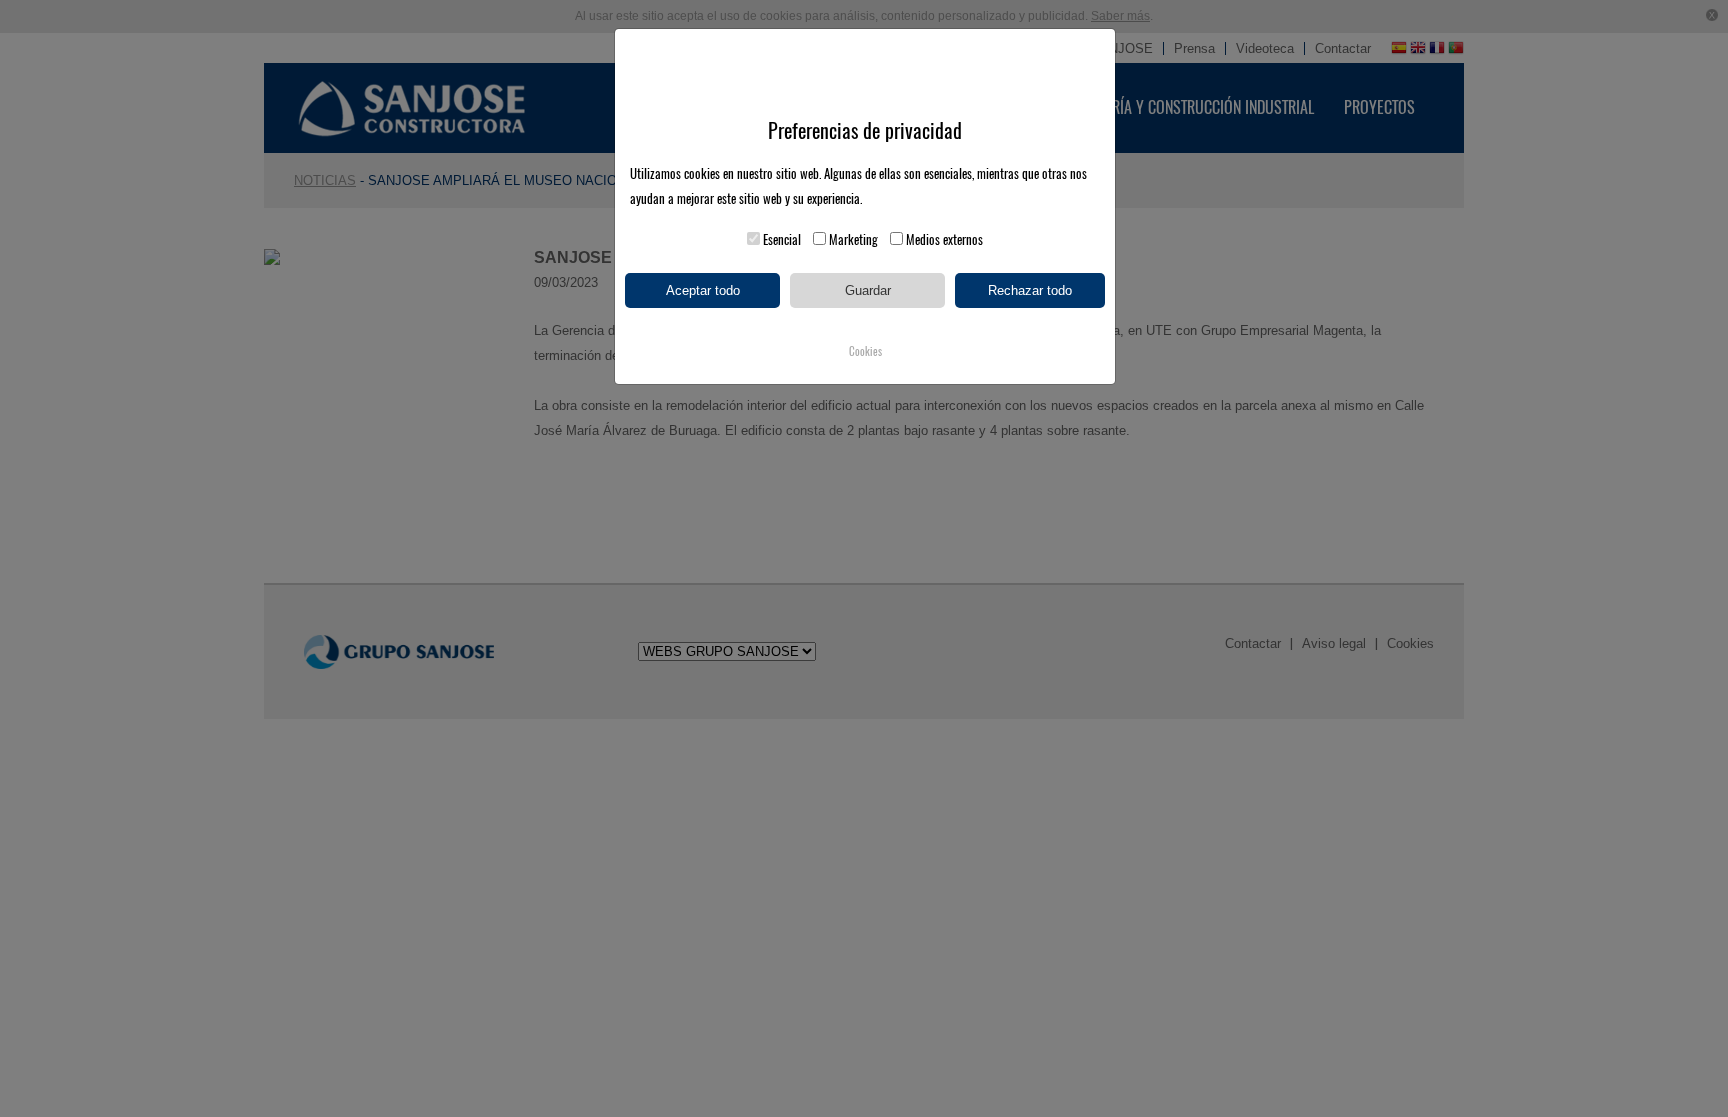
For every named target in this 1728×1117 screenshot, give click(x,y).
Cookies (865, 351)
